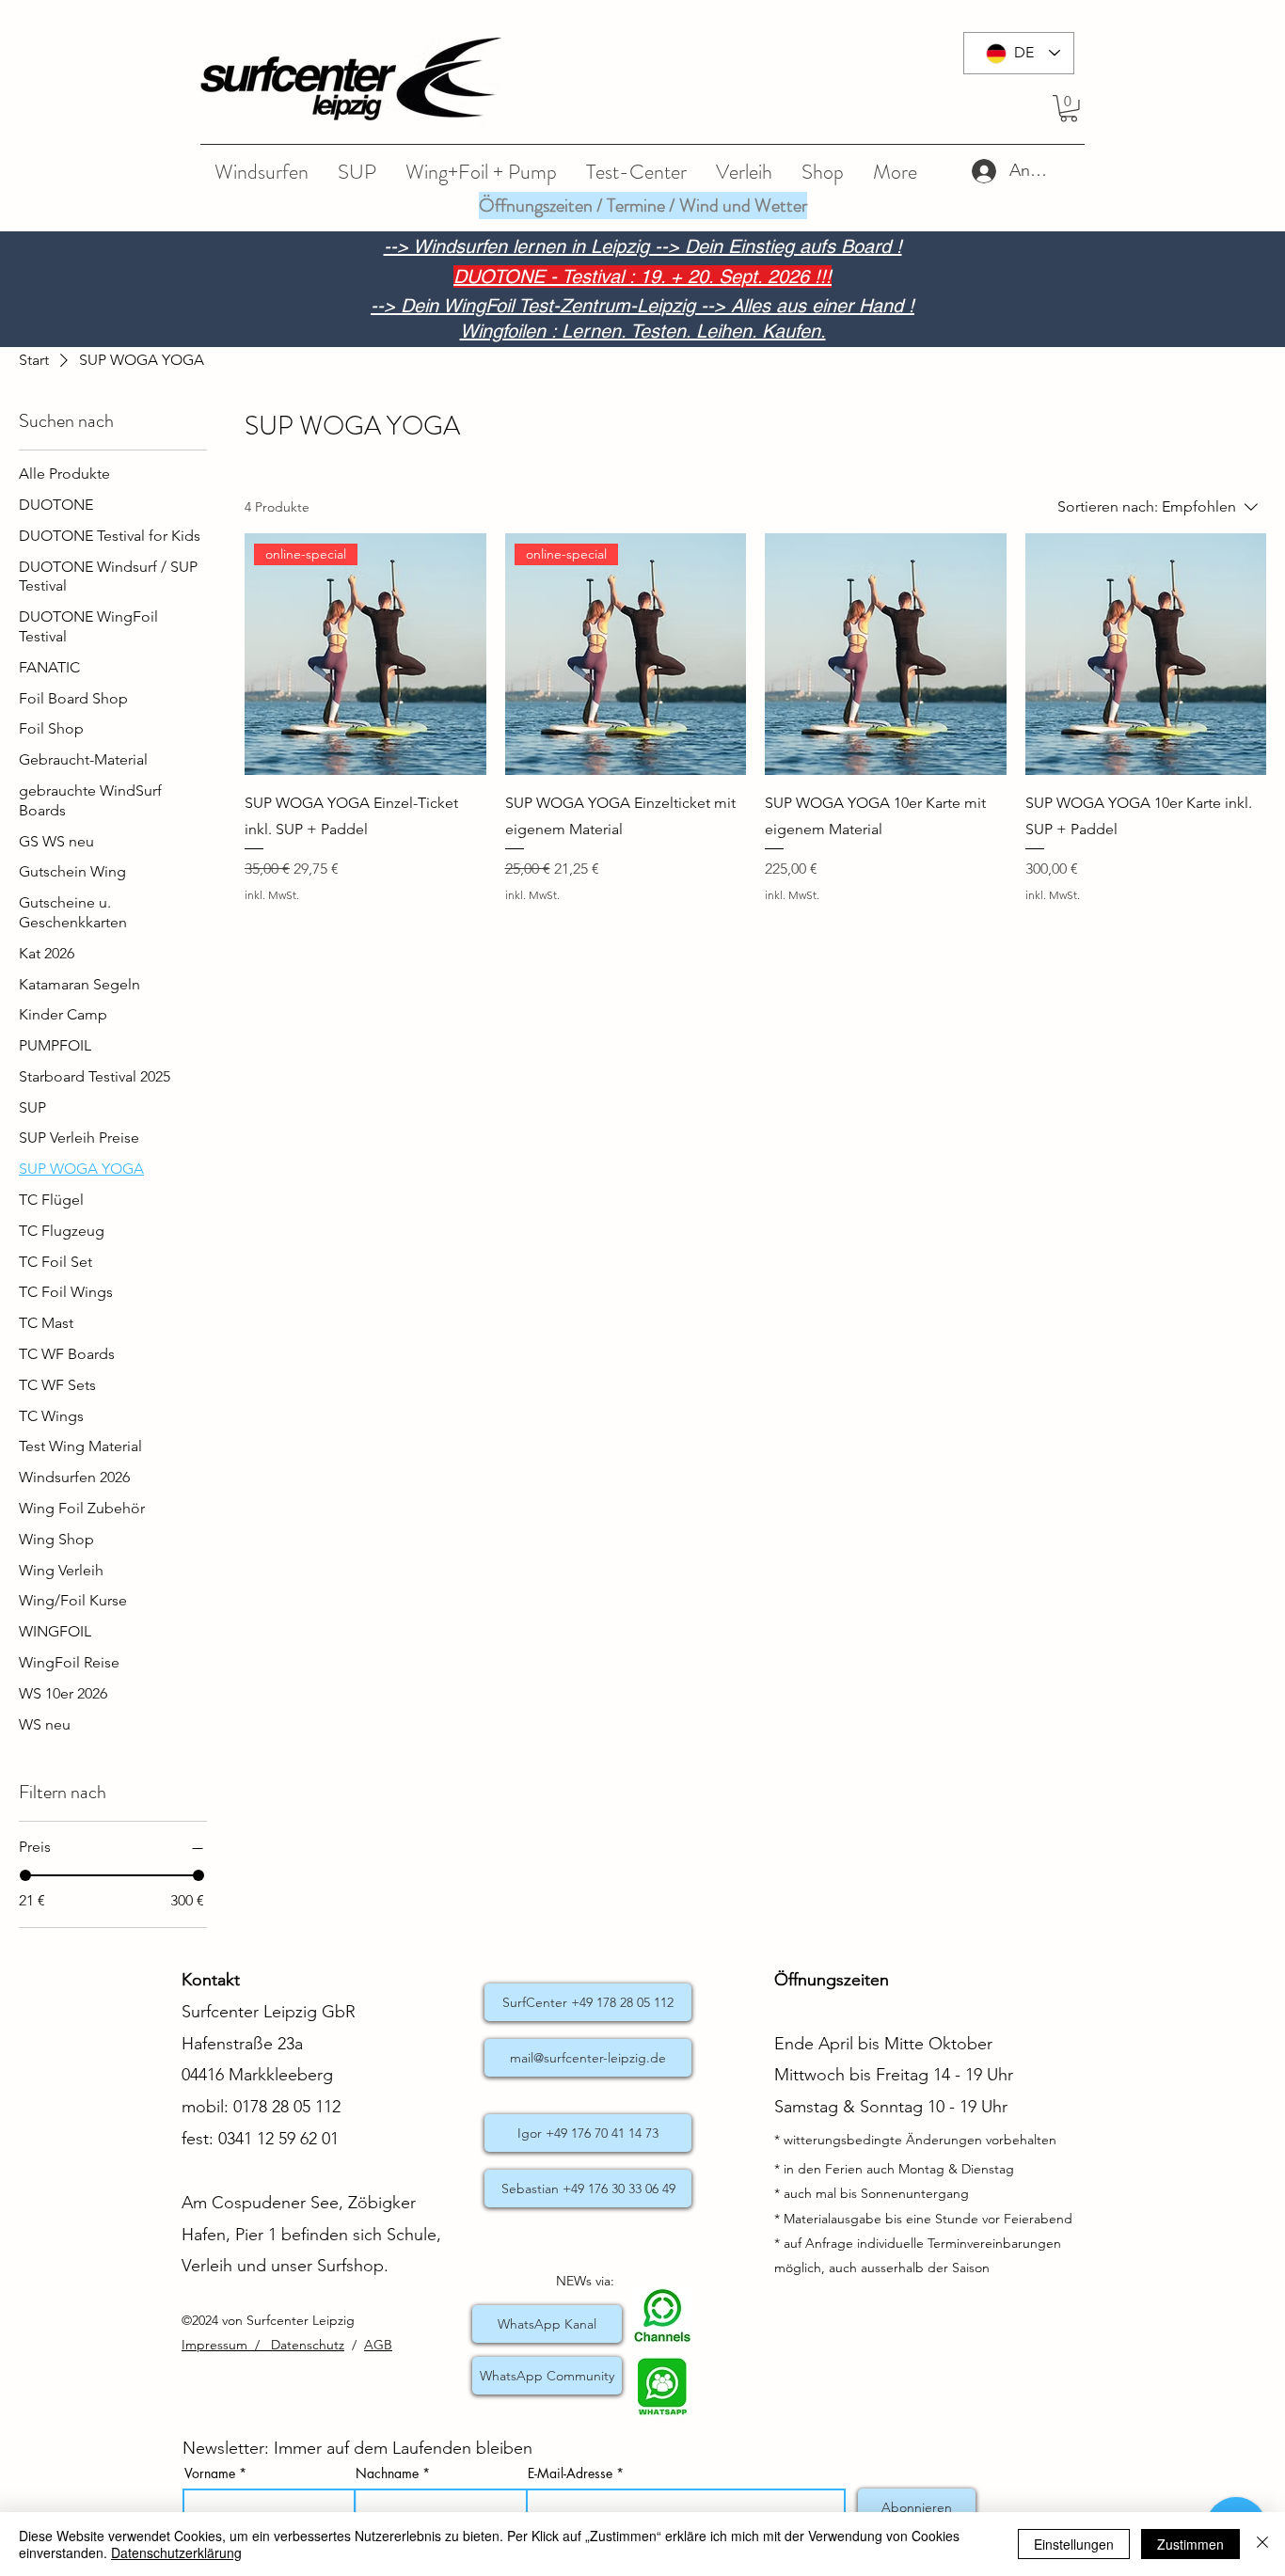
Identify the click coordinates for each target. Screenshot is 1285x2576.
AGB (378, 2345)
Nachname (387, 2473)
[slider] (25, 1875)
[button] (1069, 109)
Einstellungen (1074, 2544)
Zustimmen (1190, 2544)
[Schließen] (1262, 2544)
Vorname (210, 2473)
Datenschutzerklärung (176, 2552)
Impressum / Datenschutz (263, 2345)
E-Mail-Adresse (570, 2473)
